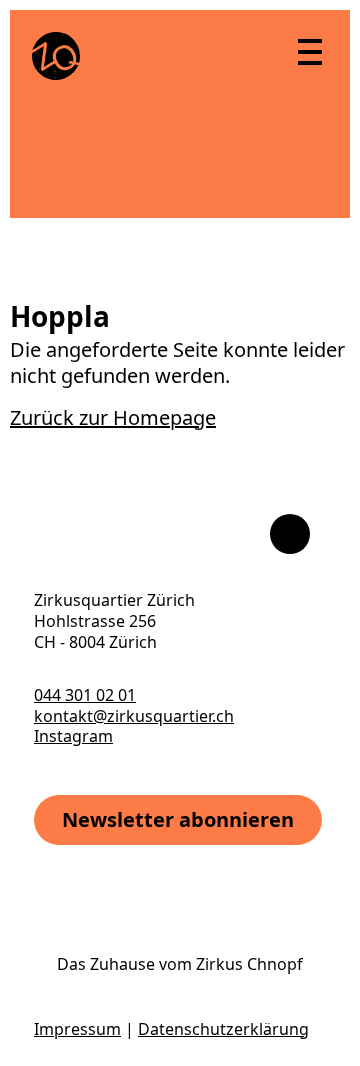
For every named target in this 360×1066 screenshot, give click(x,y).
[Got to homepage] (56, 56)
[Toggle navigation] (309, 51)
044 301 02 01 (85, 695)
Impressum (77, 1029)
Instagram (73, 736)
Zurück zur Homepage (113, 417)
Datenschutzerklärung (223, 1029)
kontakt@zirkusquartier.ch (134, 716)
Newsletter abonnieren (178, 819)
